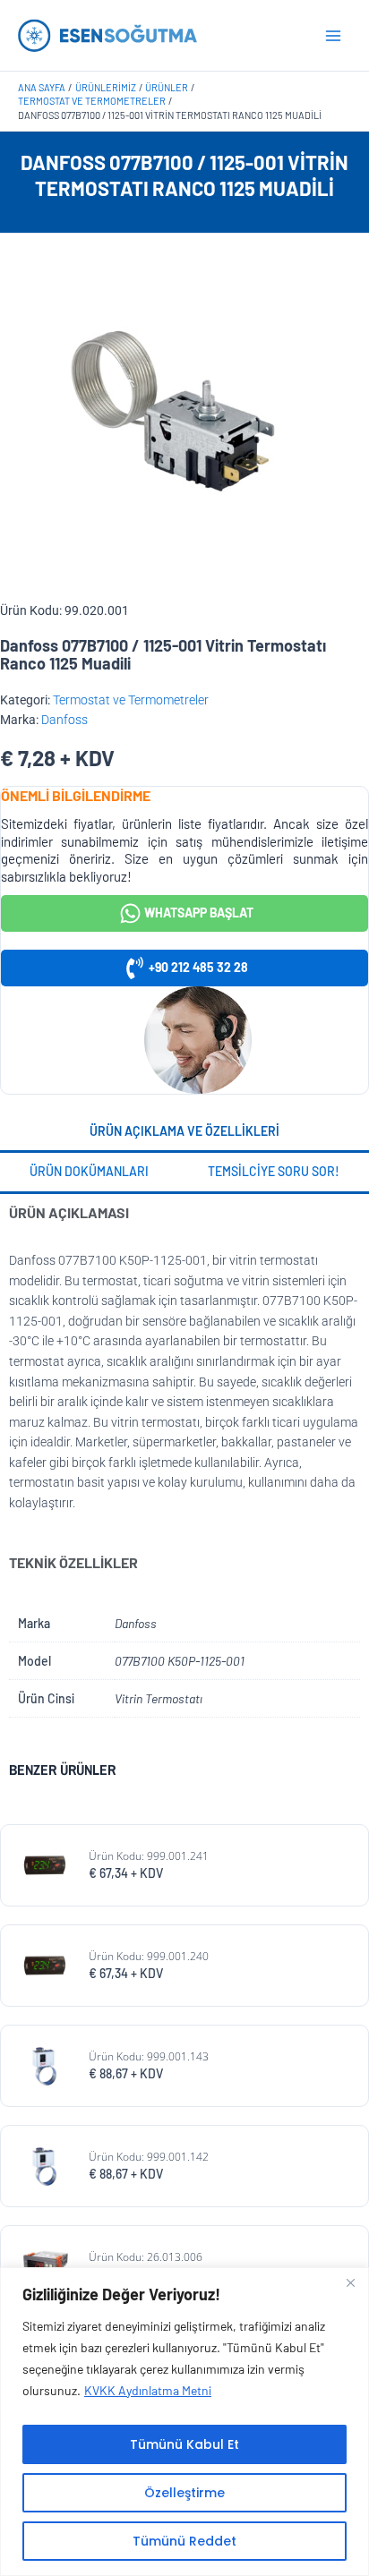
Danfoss (64, 720)
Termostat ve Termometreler (131, 700)
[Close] (350, 2282)
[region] (184, 2422)
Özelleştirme (184, 2493)
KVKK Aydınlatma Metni (148, 2390)
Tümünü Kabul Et (184, 2444)
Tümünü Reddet (184, 2541)
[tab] (184, 1133)
